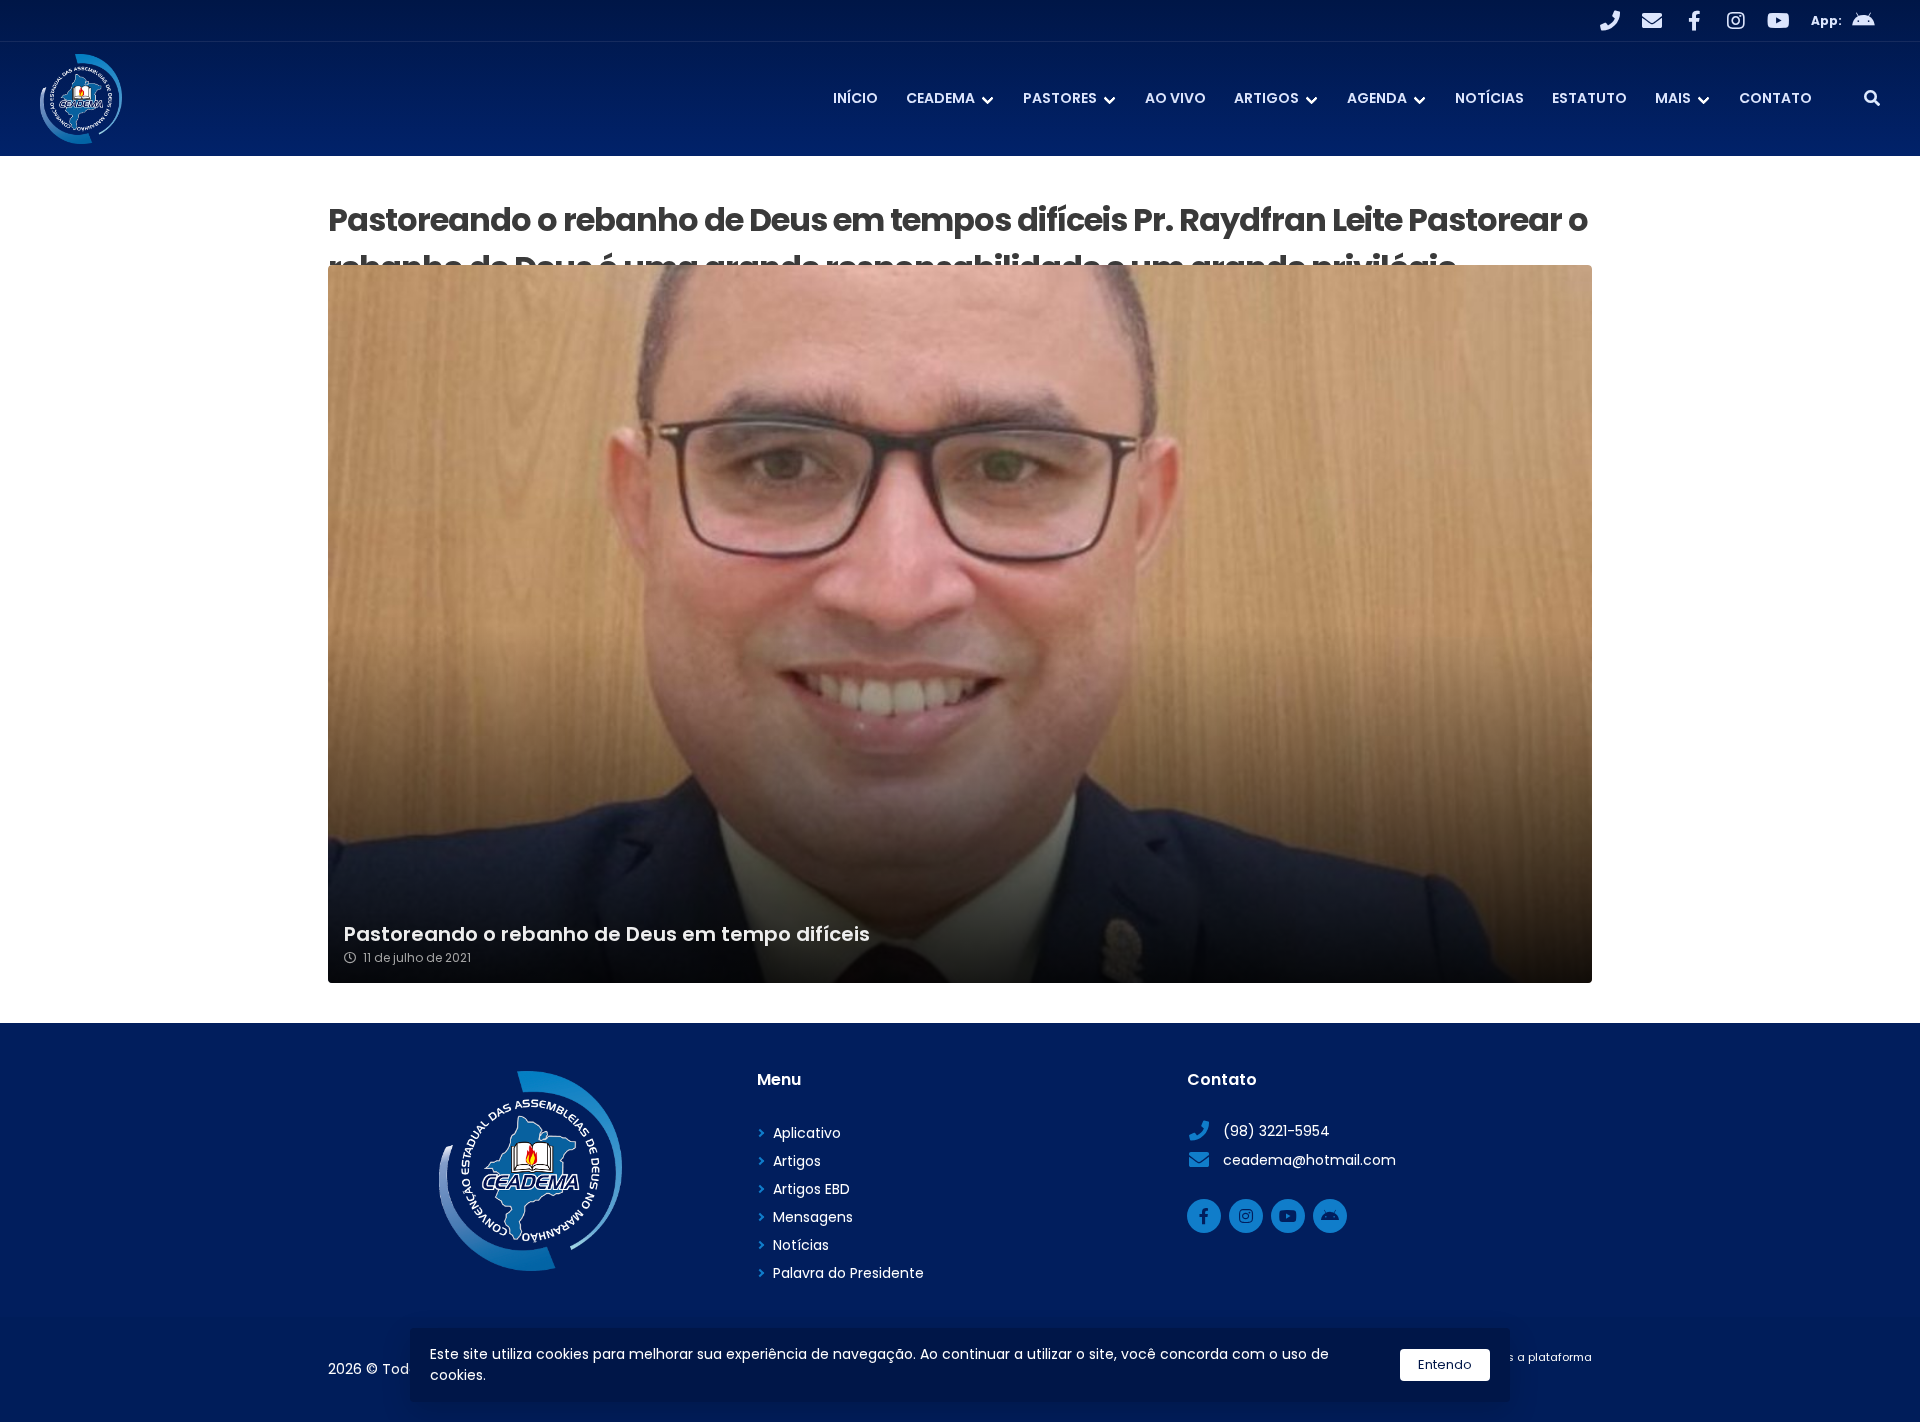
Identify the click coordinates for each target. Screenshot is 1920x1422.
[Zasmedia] (1542, 1382)
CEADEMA (940, 98)
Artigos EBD (811, 1189)
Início (855, 98)
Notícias (1489, 98)
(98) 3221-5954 (1276, 1131)
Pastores (1060, 98)
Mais (1673, 98)
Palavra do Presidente (848, 1273)
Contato (1775, 98)
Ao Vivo (1175, 98)
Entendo (1445, 1364)
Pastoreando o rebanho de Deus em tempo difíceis (607, 934)
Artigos (1266, 98)
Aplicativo (807, 1133)
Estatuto (1589, 98)
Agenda (1377, 98)
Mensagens (813, 1217)
